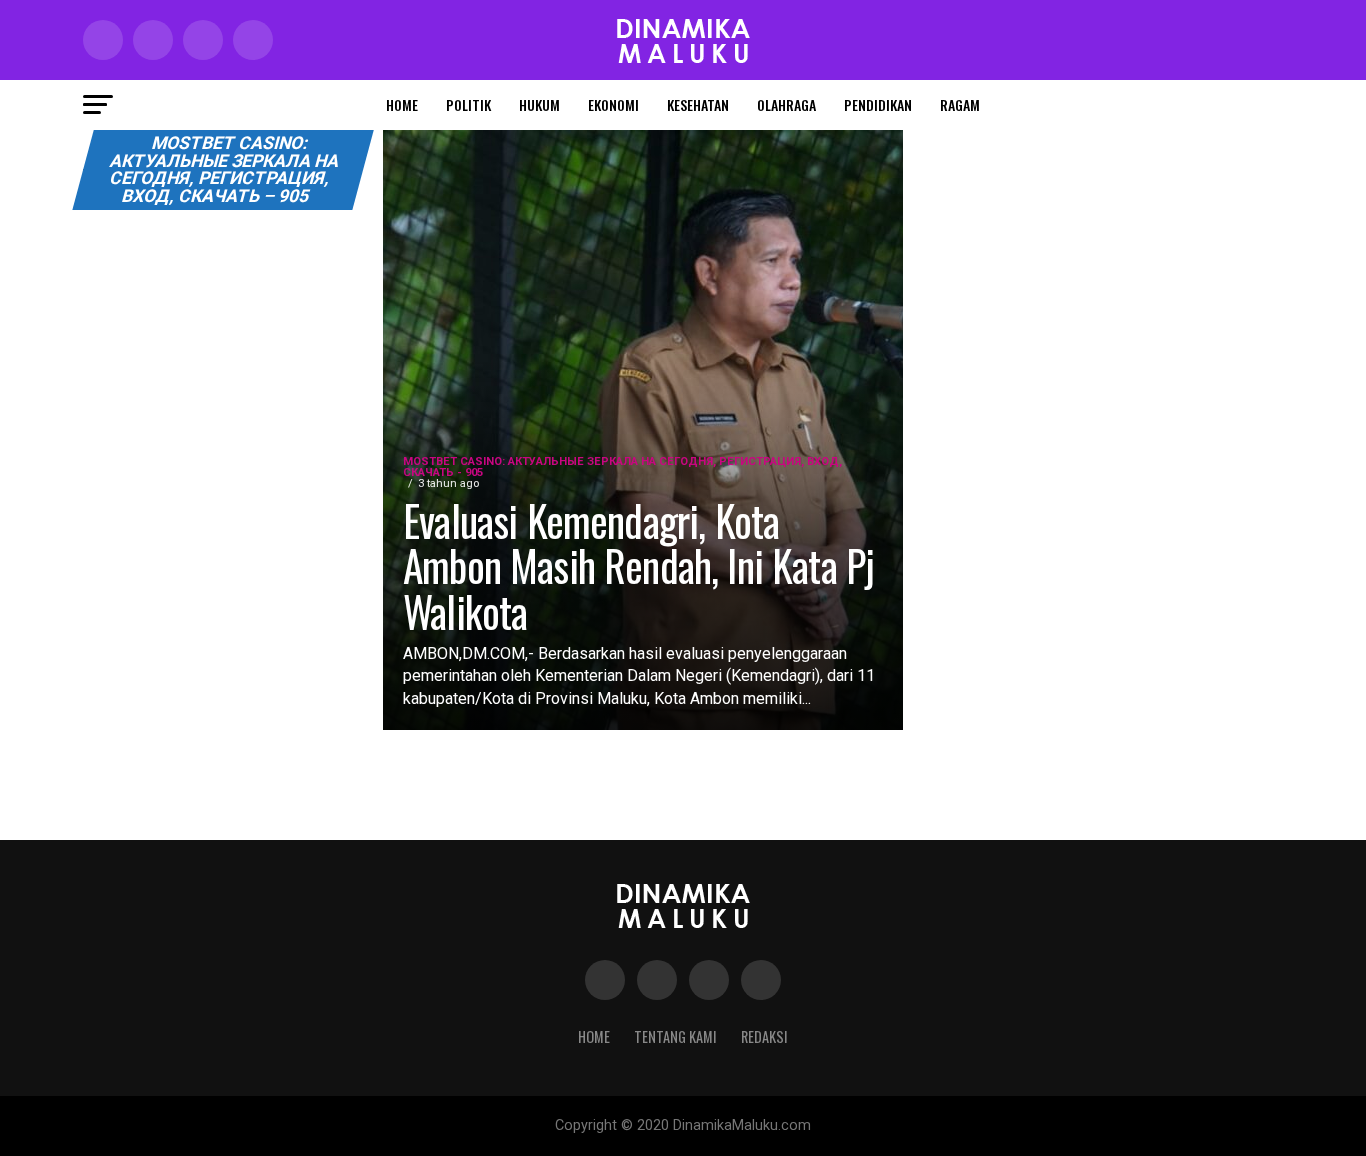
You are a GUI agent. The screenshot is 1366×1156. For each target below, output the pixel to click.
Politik (468, 104)
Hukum (539, 104)
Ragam (960, 104)
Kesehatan (698, 104)
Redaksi (764, 1036)
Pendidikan (878, 104)
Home (402, 104)
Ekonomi (613, 104)
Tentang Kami (675, 1036)
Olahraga (786, 104)
